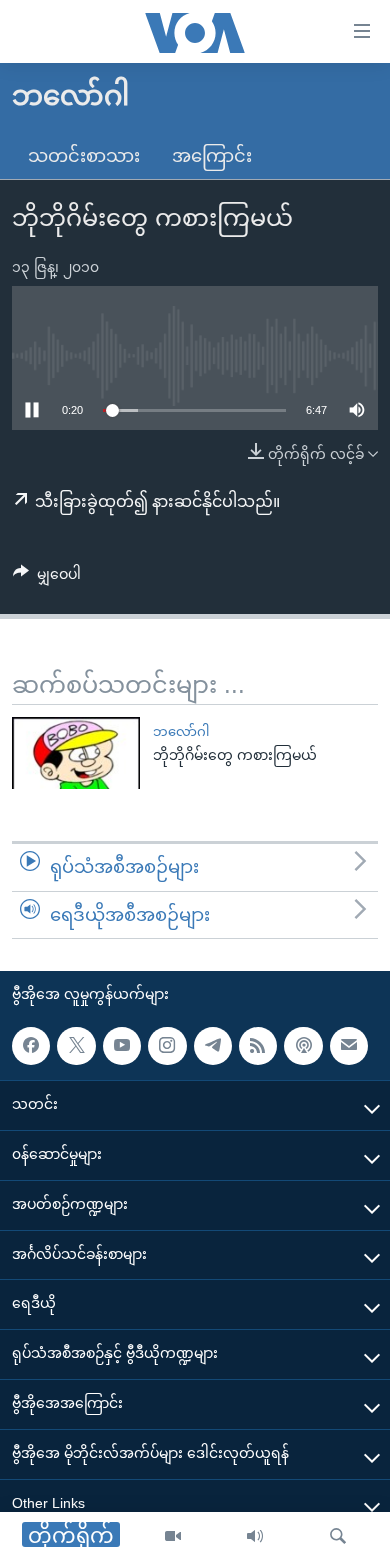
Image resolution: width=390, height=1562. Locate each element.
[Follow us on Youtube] (122, 1046)
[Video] (173, 1537)
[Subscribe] (349, 1046)
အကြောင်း (212, 156)
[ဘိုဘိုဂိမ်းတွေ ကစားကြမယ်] (76, 753)
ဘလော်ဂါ (181, 731)
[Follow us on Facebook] (31, 1046)
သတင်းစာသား (84, 156)
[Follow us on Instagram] (167, 1046)
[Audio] (255, 1537)
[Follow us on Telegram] (213, 1046)
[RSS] (258, 1046)
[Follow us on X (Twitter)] (76, 1046)
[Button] (47, 578)
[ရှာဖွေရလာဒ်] (338, 1537)
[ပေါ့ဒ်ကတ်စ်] (303, 1046)
